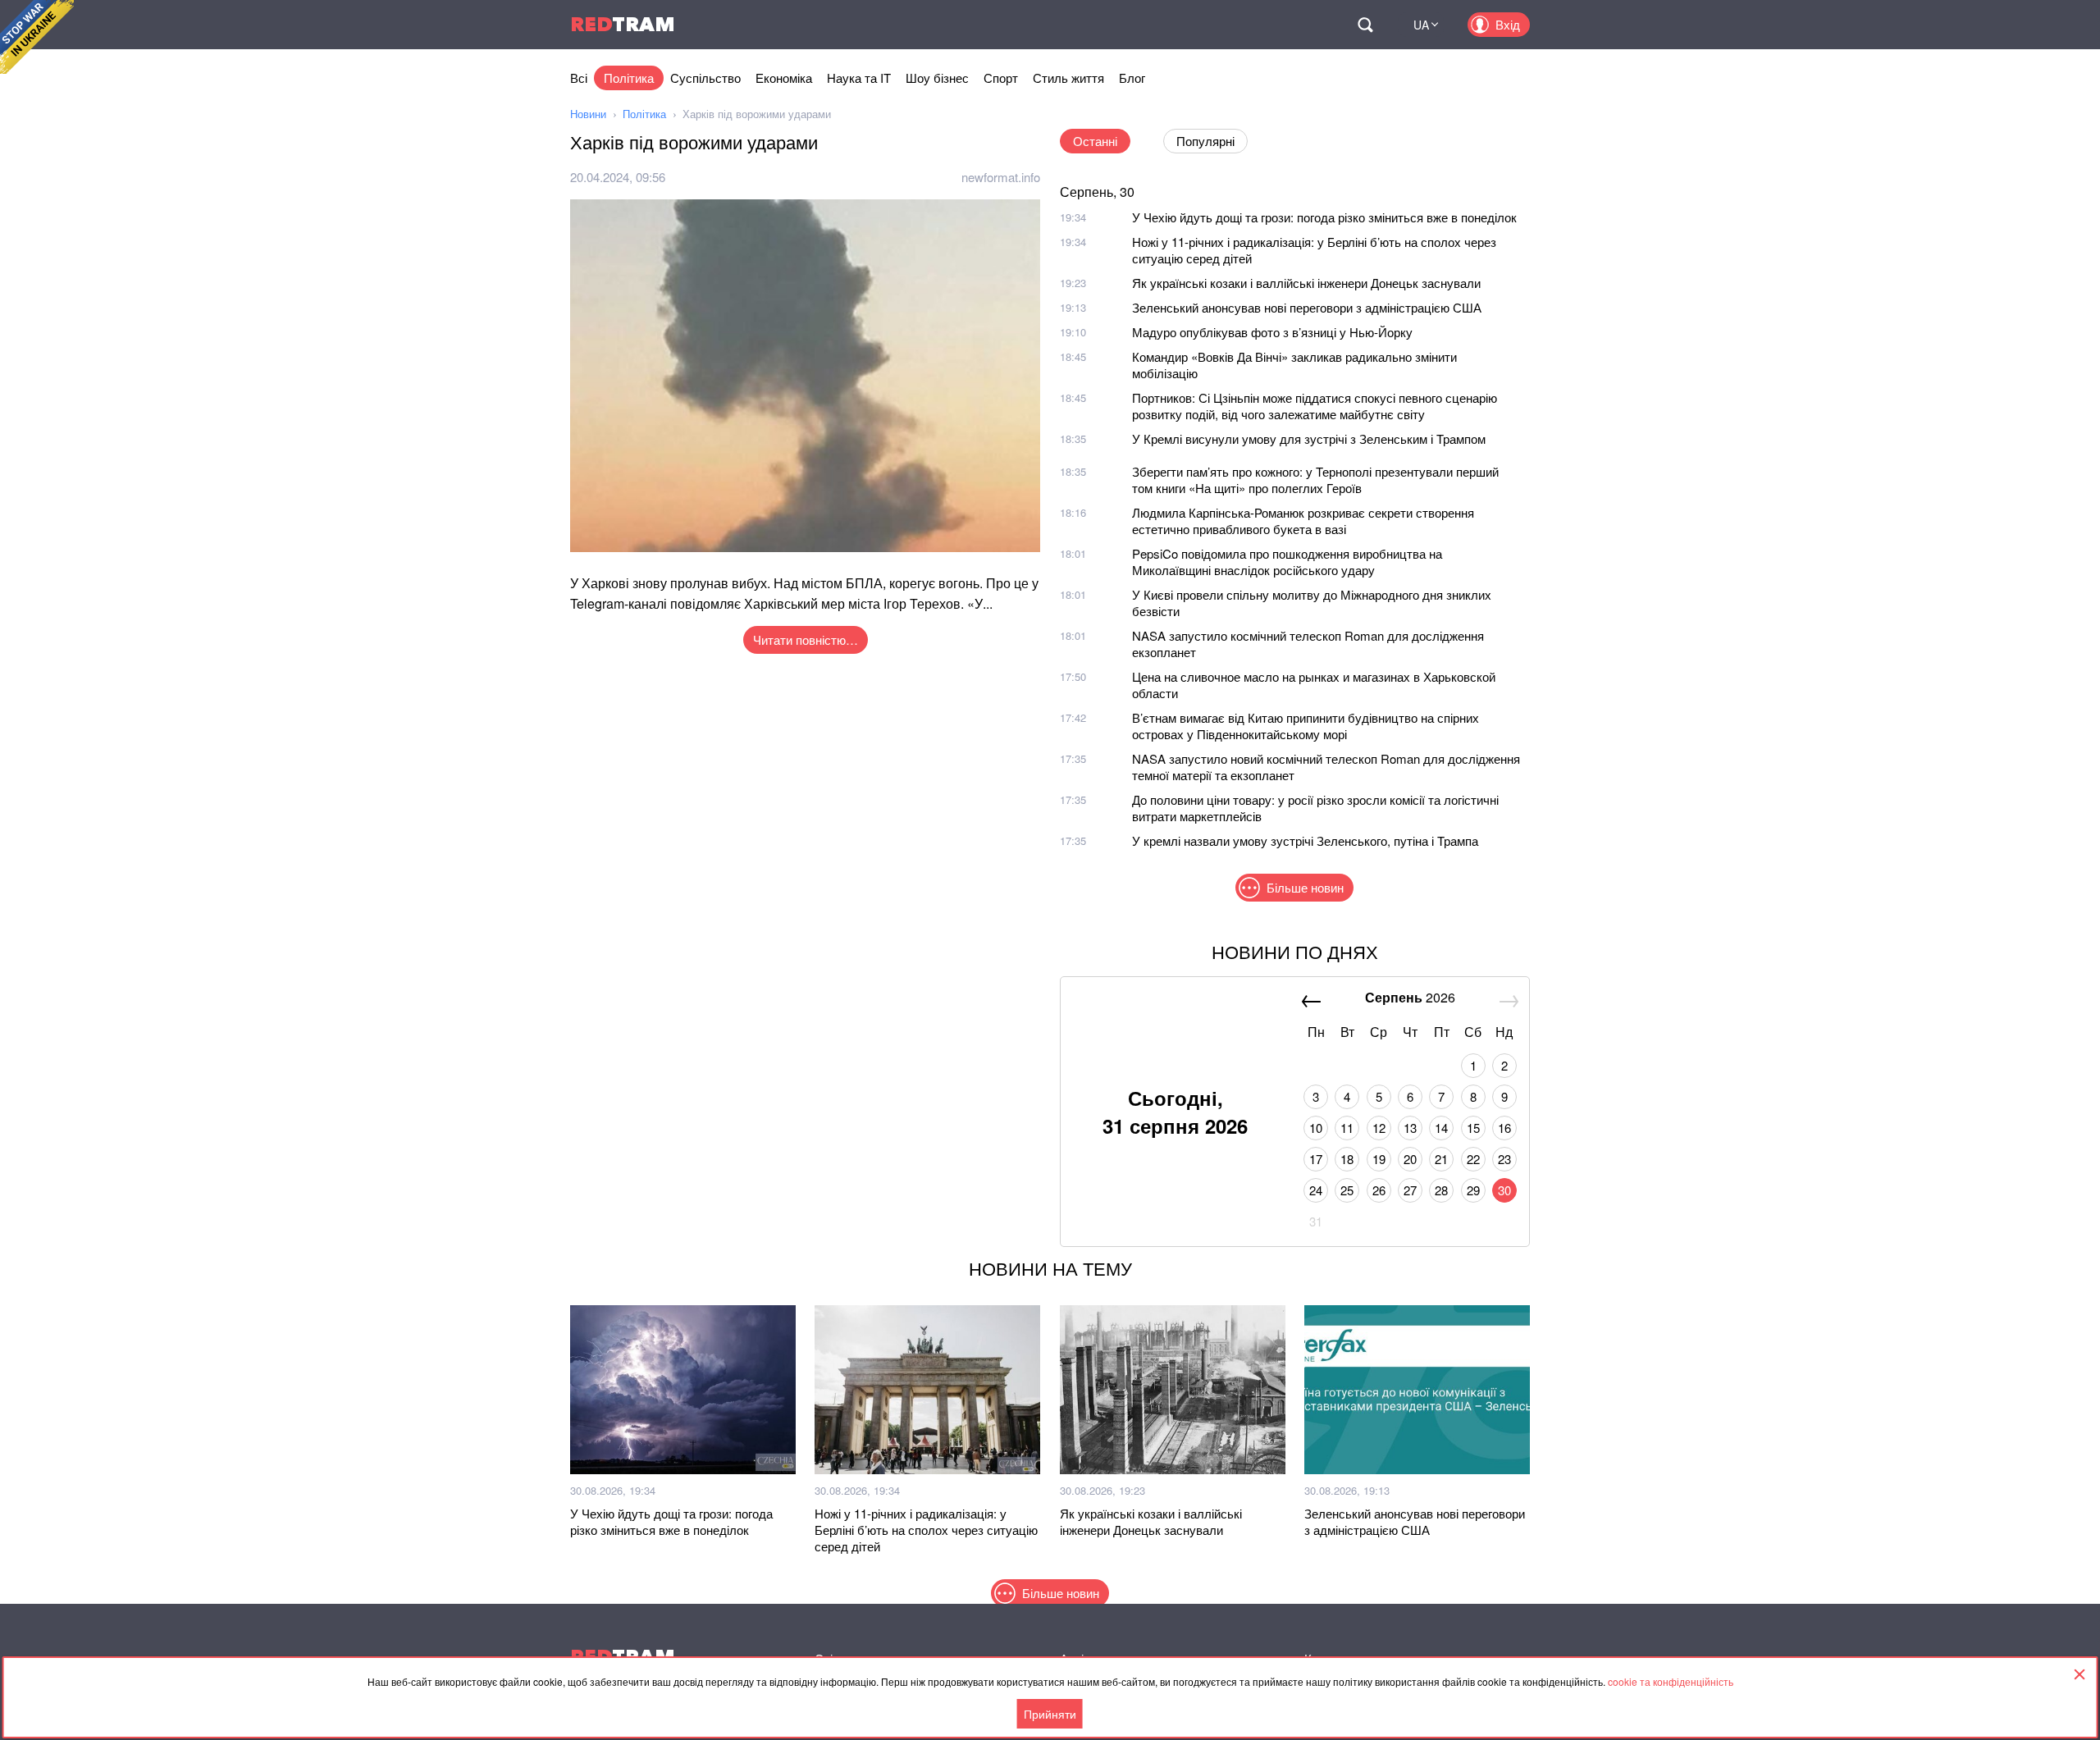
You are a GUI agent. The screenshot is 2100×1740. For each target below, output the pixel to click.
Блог (1132, 78)
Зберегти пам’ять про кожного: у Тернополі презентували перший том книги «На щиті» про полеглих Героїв (1315, 480)
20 (1410, 1159)
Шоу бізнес (937, 78)
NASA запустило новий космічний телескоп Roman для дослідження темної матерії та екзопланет (1326, 767)
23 (1504, 1159)
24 (1316, 1190)
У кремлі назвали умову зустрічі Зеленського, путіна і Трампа (1305, 840)
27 (1410, 1190)
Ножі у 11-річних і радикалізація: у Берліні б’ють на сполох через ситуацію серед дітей (1314, 250)
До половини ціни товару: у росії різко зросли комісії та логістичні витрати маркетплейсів (1315, 808)
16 (1504, 1128)
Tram (623, 24)
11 (1347, 1128)
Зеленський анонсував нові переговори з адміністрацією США (1307, 307)
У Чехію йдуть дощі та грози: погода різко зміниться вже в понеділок (1324, 217)
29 (1473, 1190)
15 (1473, 1128)
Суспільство (705, 78)
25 (1347, 1190)
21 (1441, 1159)
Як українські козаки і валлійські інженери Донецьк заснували (1306, 283)
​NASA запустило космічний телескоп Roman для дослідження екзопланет (1308, 644)
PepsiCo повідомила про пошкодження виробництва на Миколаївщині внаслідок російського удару (1287, 562)
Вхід (1508, 24)
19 (1379, 1159)
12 (1379, 1128)
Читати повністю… (806, 639)
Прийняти (1050, 1714)
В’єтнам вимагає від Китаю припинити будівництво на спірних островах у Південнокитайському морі (1306, 726)
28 (1441, 1190)
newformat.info (1001, 177)
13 (1410, 1128)
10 (1316, 1128)
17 (1316, 1159)
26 (1379, 1190)
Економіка (784, 78)
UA (1421, 25)
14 (1441, 1128)
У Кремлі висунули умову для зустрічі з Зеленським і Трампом (1309, 438)
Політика (629, 78)
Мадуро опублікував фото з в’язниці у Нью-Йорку (1272, 332)
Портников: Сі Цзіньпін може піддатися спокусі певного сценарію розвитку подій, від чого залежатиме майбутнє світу (1315, 406)
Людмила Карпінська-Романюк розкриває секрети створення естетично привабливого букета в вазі (1303, 521)
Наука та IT (859, 78)
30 (1504, 1190)
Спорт (1001, 78)
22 (1473, 1159)
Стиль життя (1068, 78)
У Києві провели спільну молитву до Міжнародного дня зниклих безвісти (1312, 603)
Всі (579, 78)
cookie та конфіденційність (1671, 1681)
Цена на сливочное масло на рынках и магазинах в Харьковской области (1314, 685)
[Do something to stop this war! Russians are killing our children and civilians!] (37, 37)
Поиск (1365, 25)
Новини (588, 114)
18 (1347, 1159)
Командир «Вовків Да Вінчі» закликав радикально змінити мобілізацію (1294, 365)
